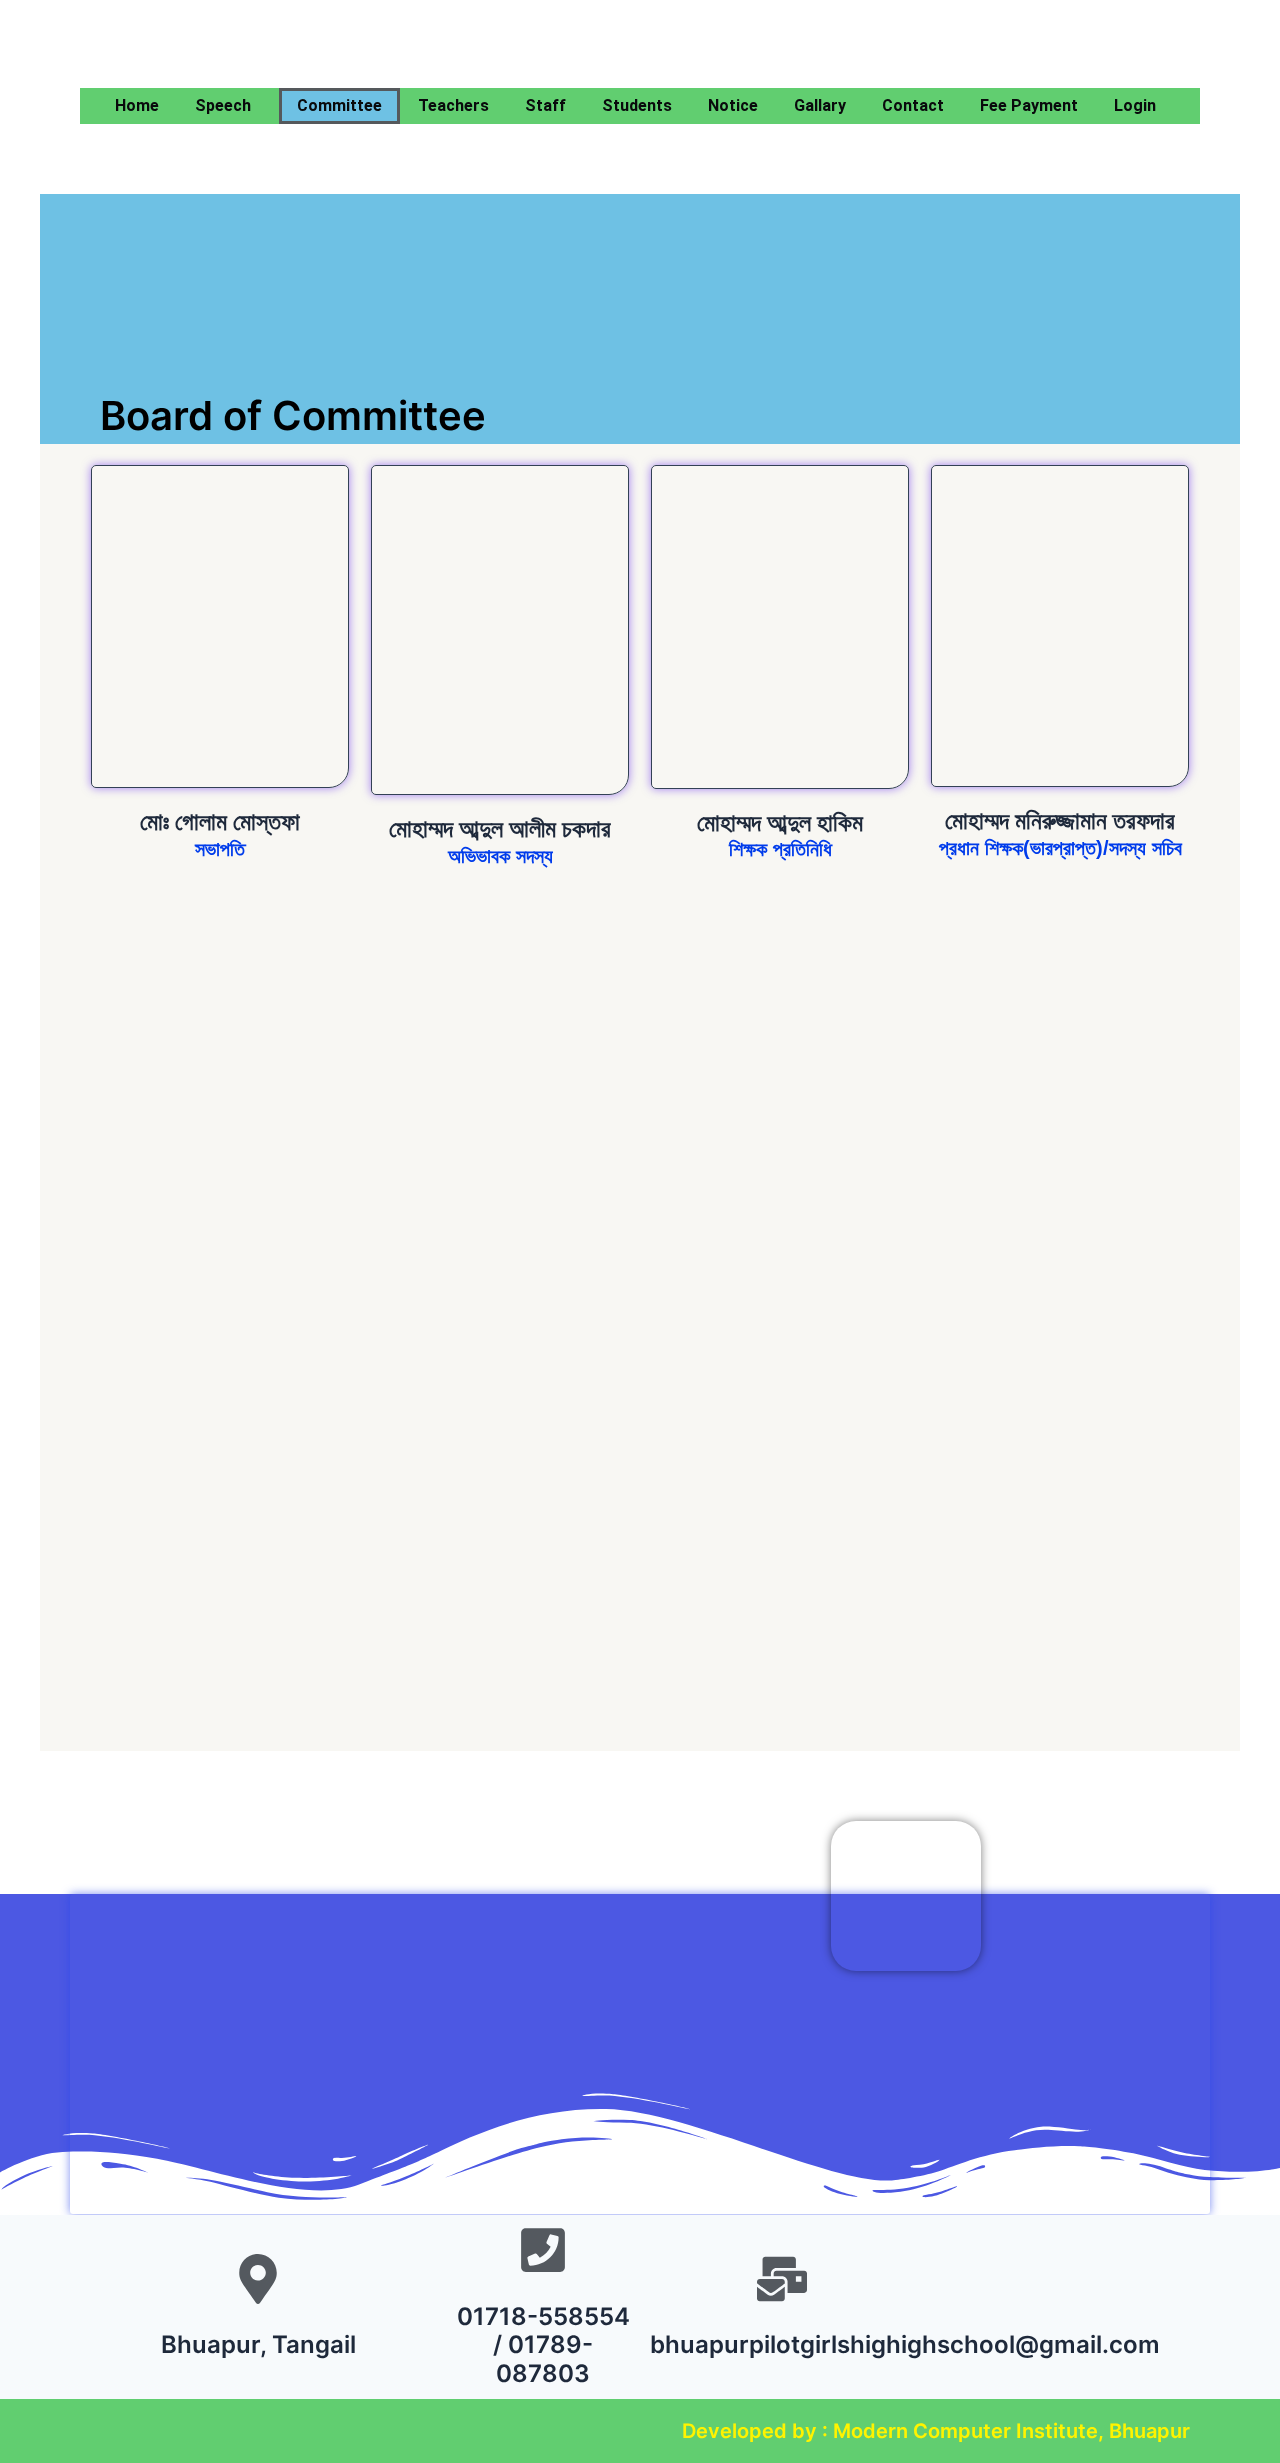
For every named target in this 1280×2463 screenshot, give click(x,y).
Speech (223, 105)
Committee (339, 105)
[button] (228, 106)
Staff (545, 105)
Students (637, 105)
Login (1135, 105)
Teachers (453, 105)
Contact (913, 105)
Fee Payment (1029, 105)
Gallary (820, 105)
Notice (733, 105)
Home (137, 105)
